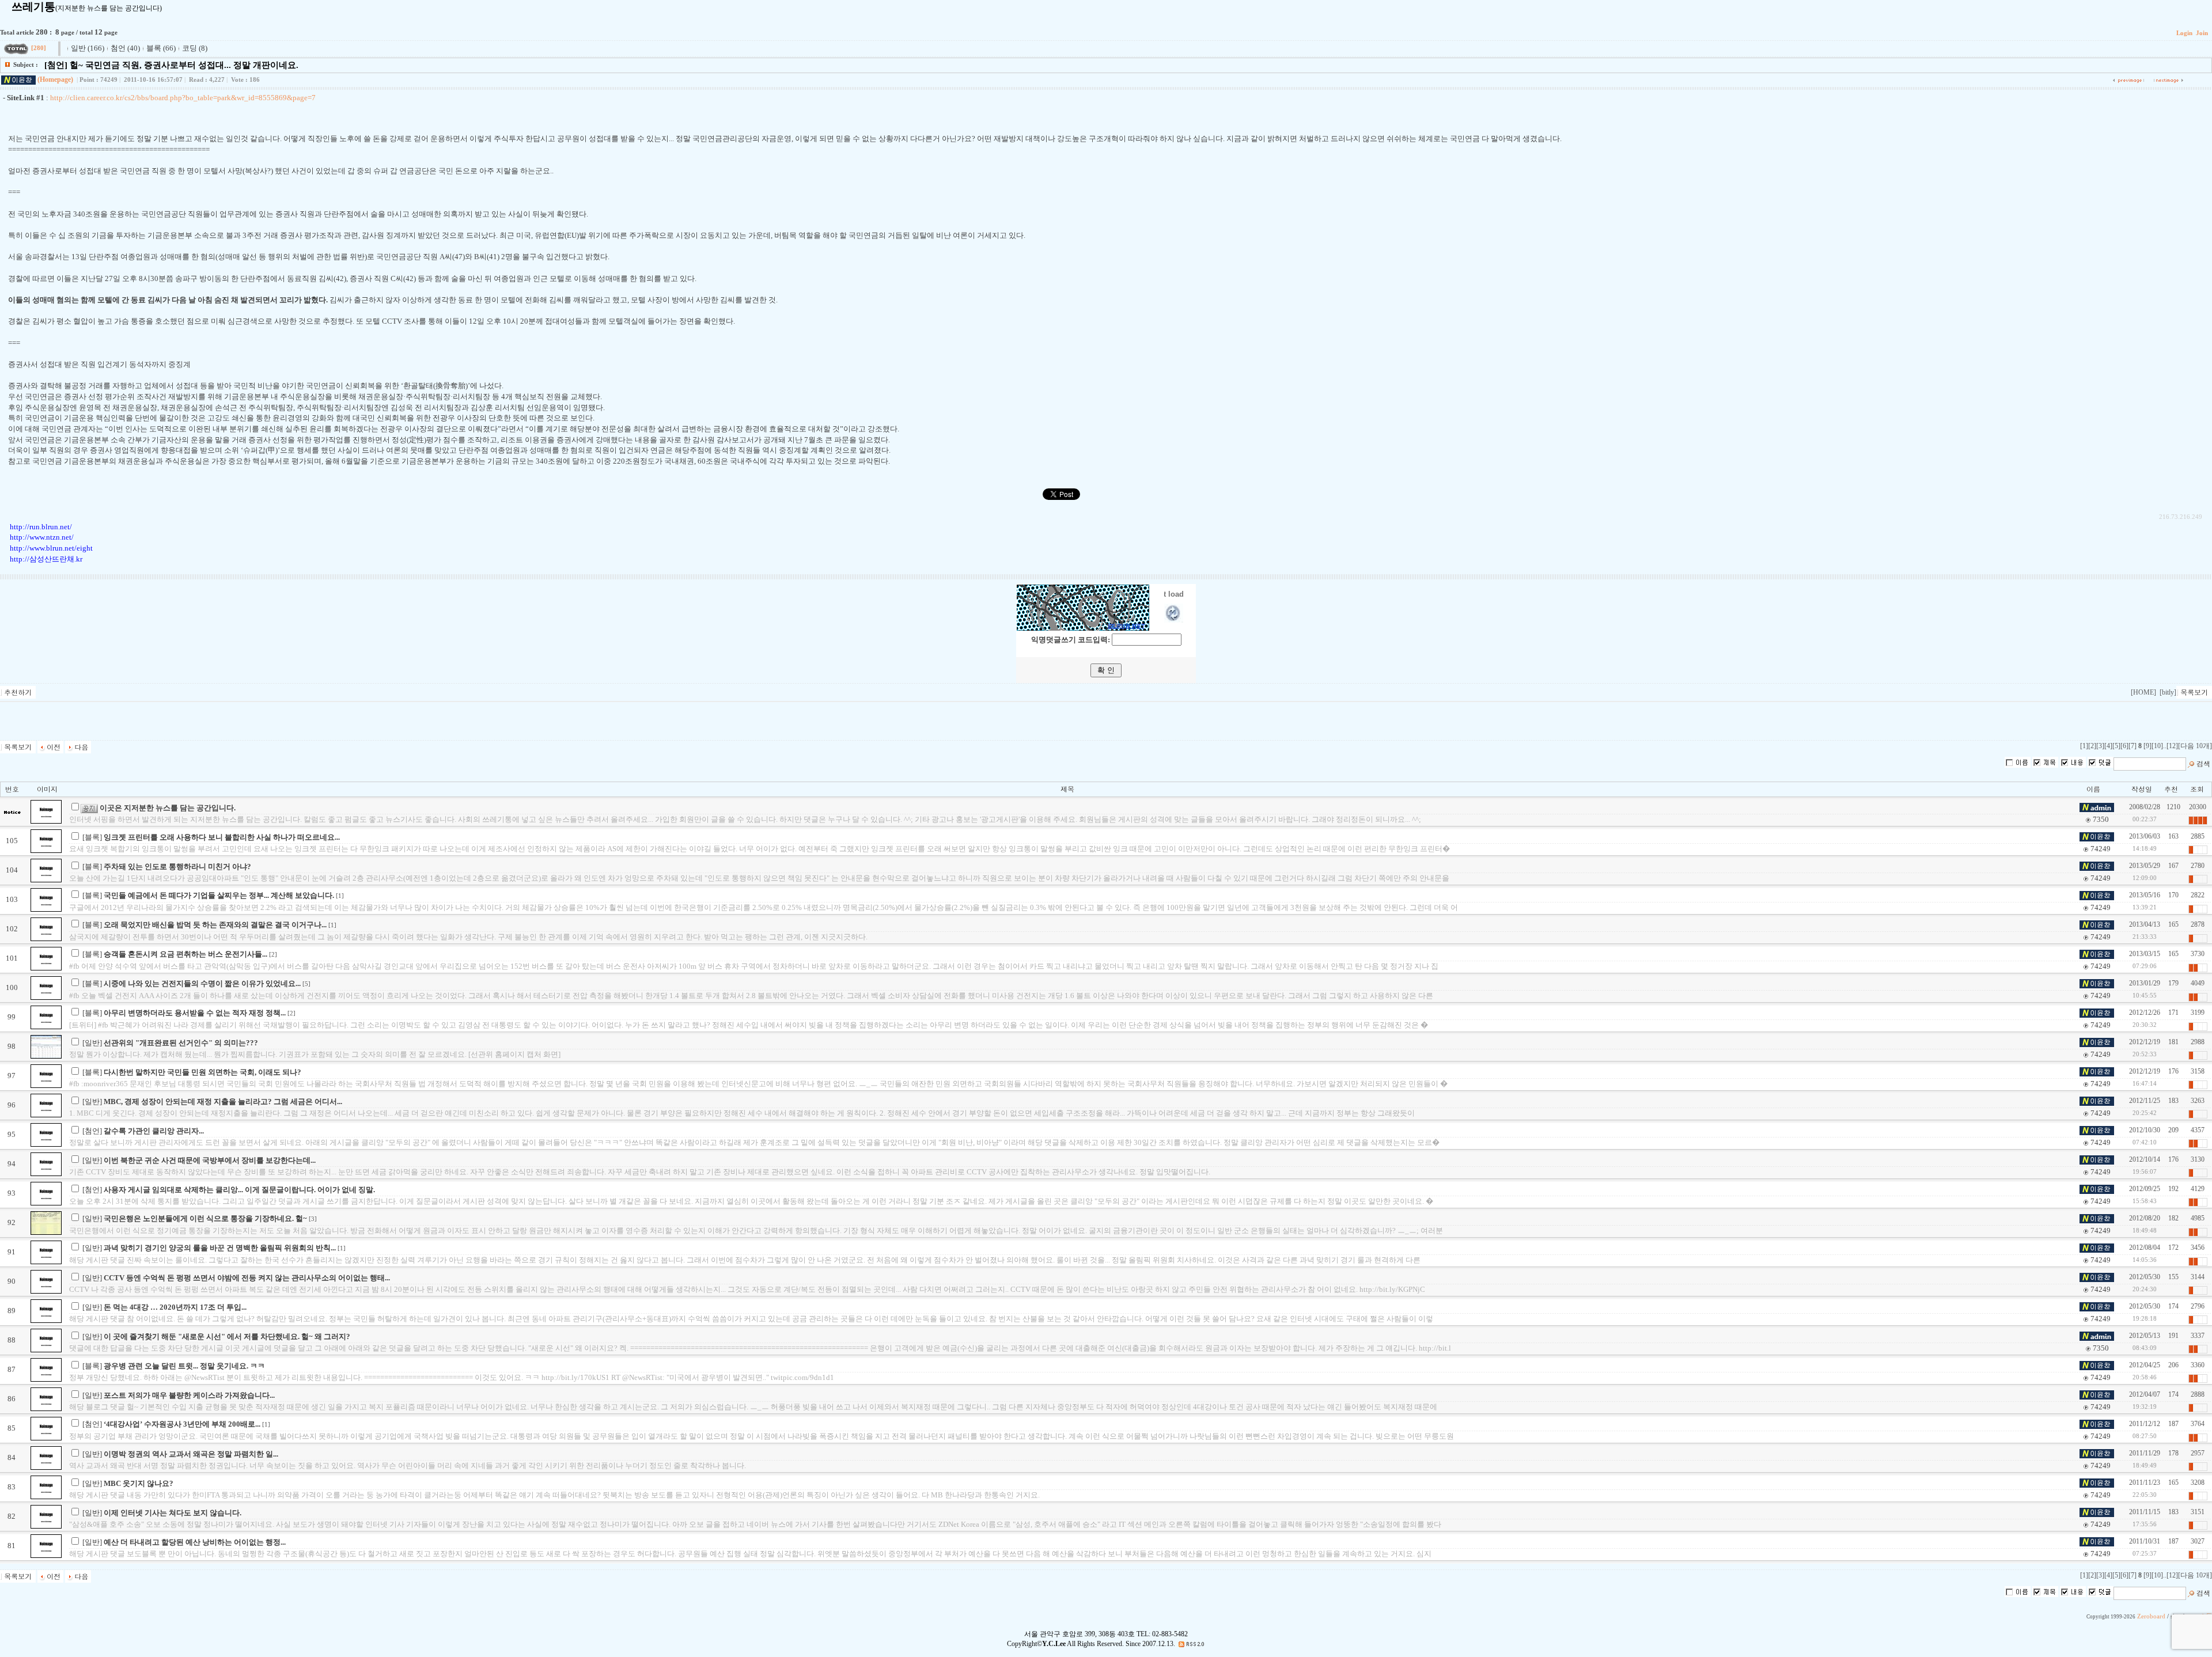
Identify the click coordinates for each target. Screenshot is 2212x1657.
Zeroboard (2151, 1616)
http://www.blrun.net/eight (51, 548)
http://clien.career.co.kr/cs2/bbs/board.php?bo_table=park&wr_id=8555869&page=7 (183, 98)
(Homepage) (55, 79)
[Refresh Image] (1174, 620)
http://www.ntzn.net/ (42, 537)
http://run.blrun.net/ (41, 527)
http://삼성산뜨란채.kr (46, 559)
